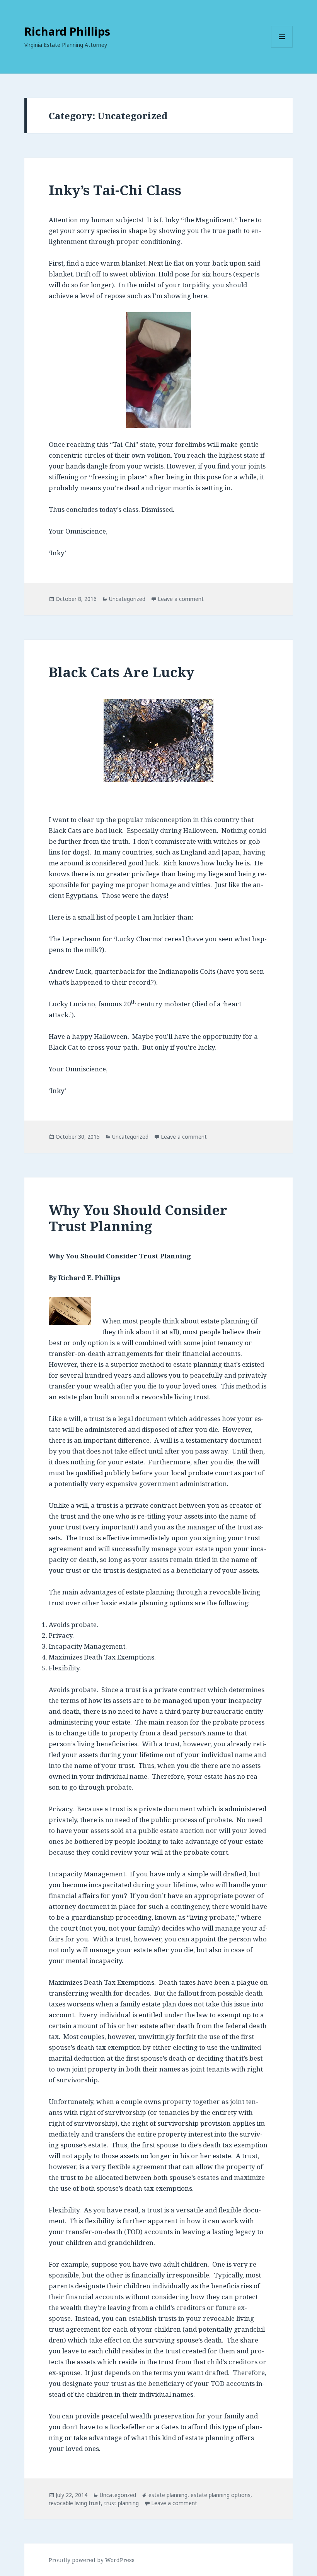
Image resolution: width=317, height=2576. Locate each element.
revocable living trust (75, 2503)
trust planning (121, 2503)
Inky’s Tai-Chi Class (115, 190)
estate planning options (221, 2495)
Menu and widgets (282, 47)
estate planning (168, 2495)
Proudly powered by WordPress (92, 2560)
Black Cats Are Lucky (122, 672)
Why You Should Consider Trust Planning (138, 1218)
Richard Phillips (67, 31)
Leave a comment (181, 599)
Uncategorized (127, 599)
